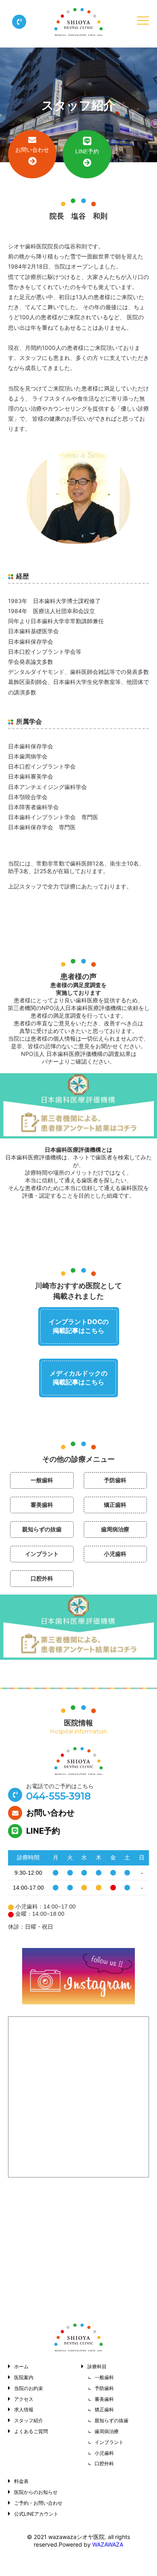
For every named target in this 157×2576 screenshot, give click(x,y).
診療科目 (97, 2366)
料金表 (21, 2481)
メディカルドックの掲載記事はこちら (78, 1378)
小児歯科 (115, 1554)
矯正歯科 (115, 1505)
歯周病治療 (115, 1529)
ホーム (21, 2366)
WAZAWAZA (108, 2544)
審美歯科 (42, 1505)
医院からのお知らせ (36, 2492)
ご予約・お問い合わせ (38, 2503)
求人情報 (24, 2410)
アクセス (24, 2399)
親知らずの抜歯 (42, 1529)
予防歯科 (115, 1480)
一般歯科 (42, 1480)
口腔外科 (42, 1578)
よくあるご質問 (31, 2431)
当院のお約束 (29, 2388)
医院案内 (24, 2377)
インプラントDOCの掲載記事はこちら (79, 1326)
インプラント (42, 1554)
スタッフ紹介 (29, 2420)
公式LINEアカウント (36, 2514)
